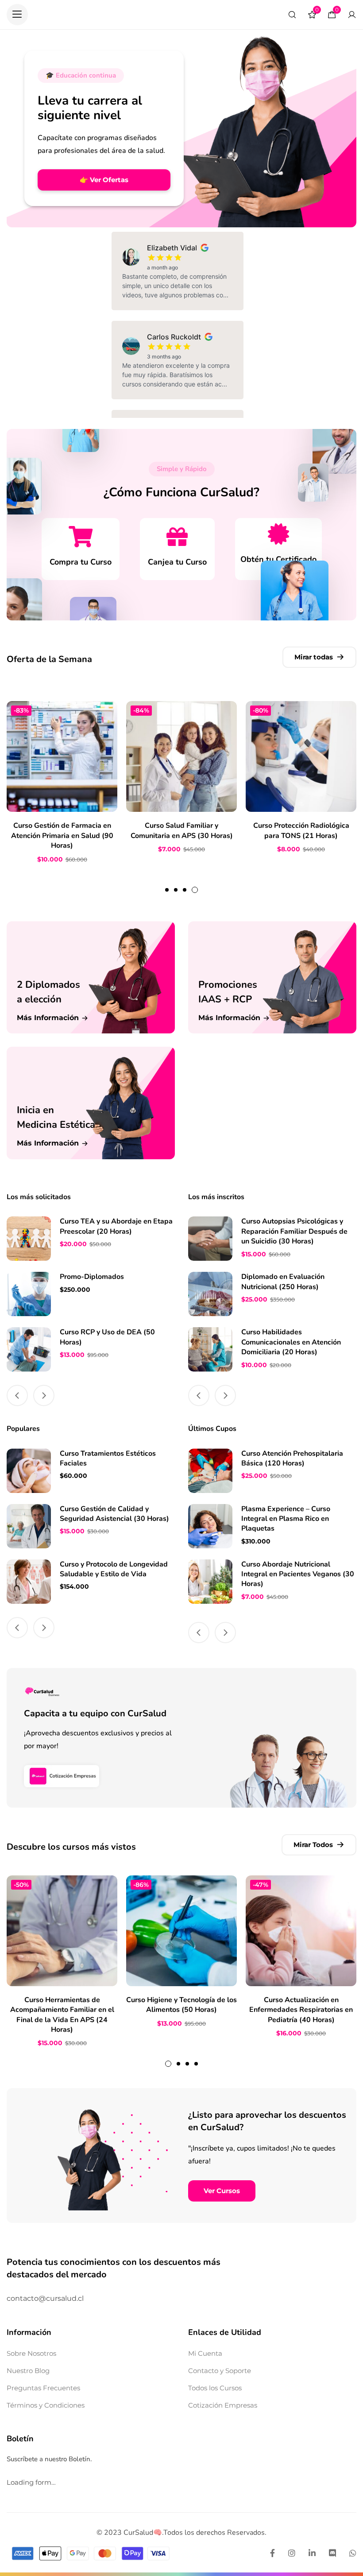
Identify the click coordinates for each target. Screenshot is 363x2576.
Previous (17, 1395)
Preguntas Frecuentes (43, 2388)
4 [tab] (195, 890)
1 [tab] (167, 890)
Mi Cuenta (205, 2353)
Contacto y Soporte (220, 2371)
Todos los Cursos (215, 2388)
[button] (17, 15)
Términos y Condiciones (46, 2405)
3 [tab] (185, 890)
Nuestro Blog (28, 2371)
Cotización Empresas (223, 2405)
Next (44, 1395)
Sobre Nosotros (31, 2353)
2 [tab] (176, 890)
